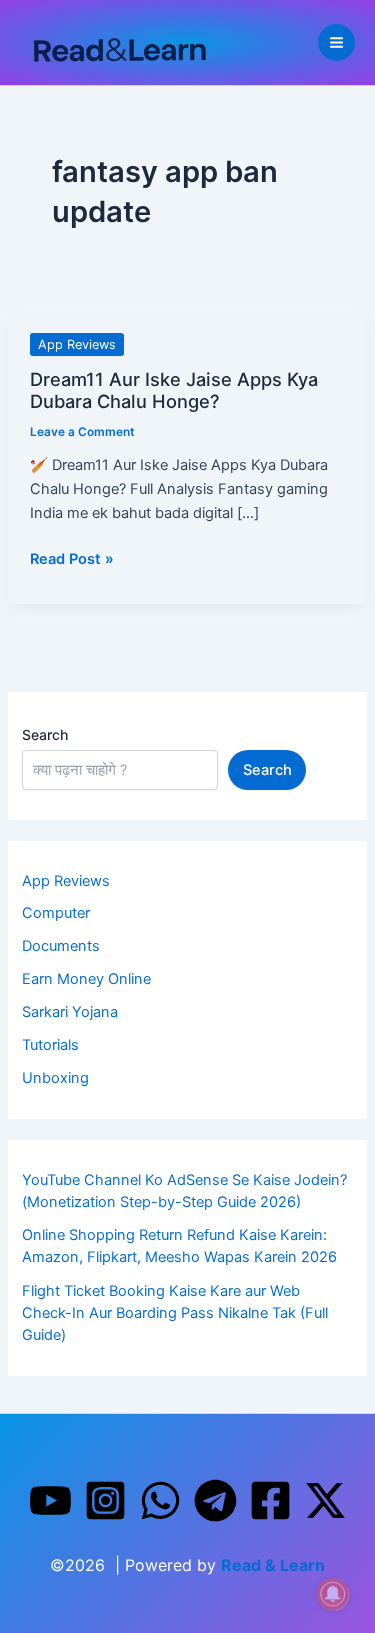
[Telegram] (215, 1500)
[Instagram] (105, 1500)
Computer (56, 913)
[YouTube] (50, 1500)
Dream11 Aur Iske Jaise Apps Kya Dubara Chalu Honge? (174, 390)
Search (45, 734)
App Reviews (77, 344)
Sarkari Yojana (70, 1012)
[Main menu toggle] (336, 42)
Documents (61, 946)
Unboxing (55, 1078)
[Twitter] (325, 1500)
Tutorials (50, 1045)
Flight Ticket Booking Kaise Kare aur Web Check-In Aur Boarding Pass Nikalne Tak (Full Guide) (175, 1313)
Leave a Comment (82, 432)
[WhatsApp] (160, 1500)
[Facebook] (270, 1500)
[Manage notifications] (333, 1594)
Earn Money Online (86, 979)
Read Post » (72, 557)
